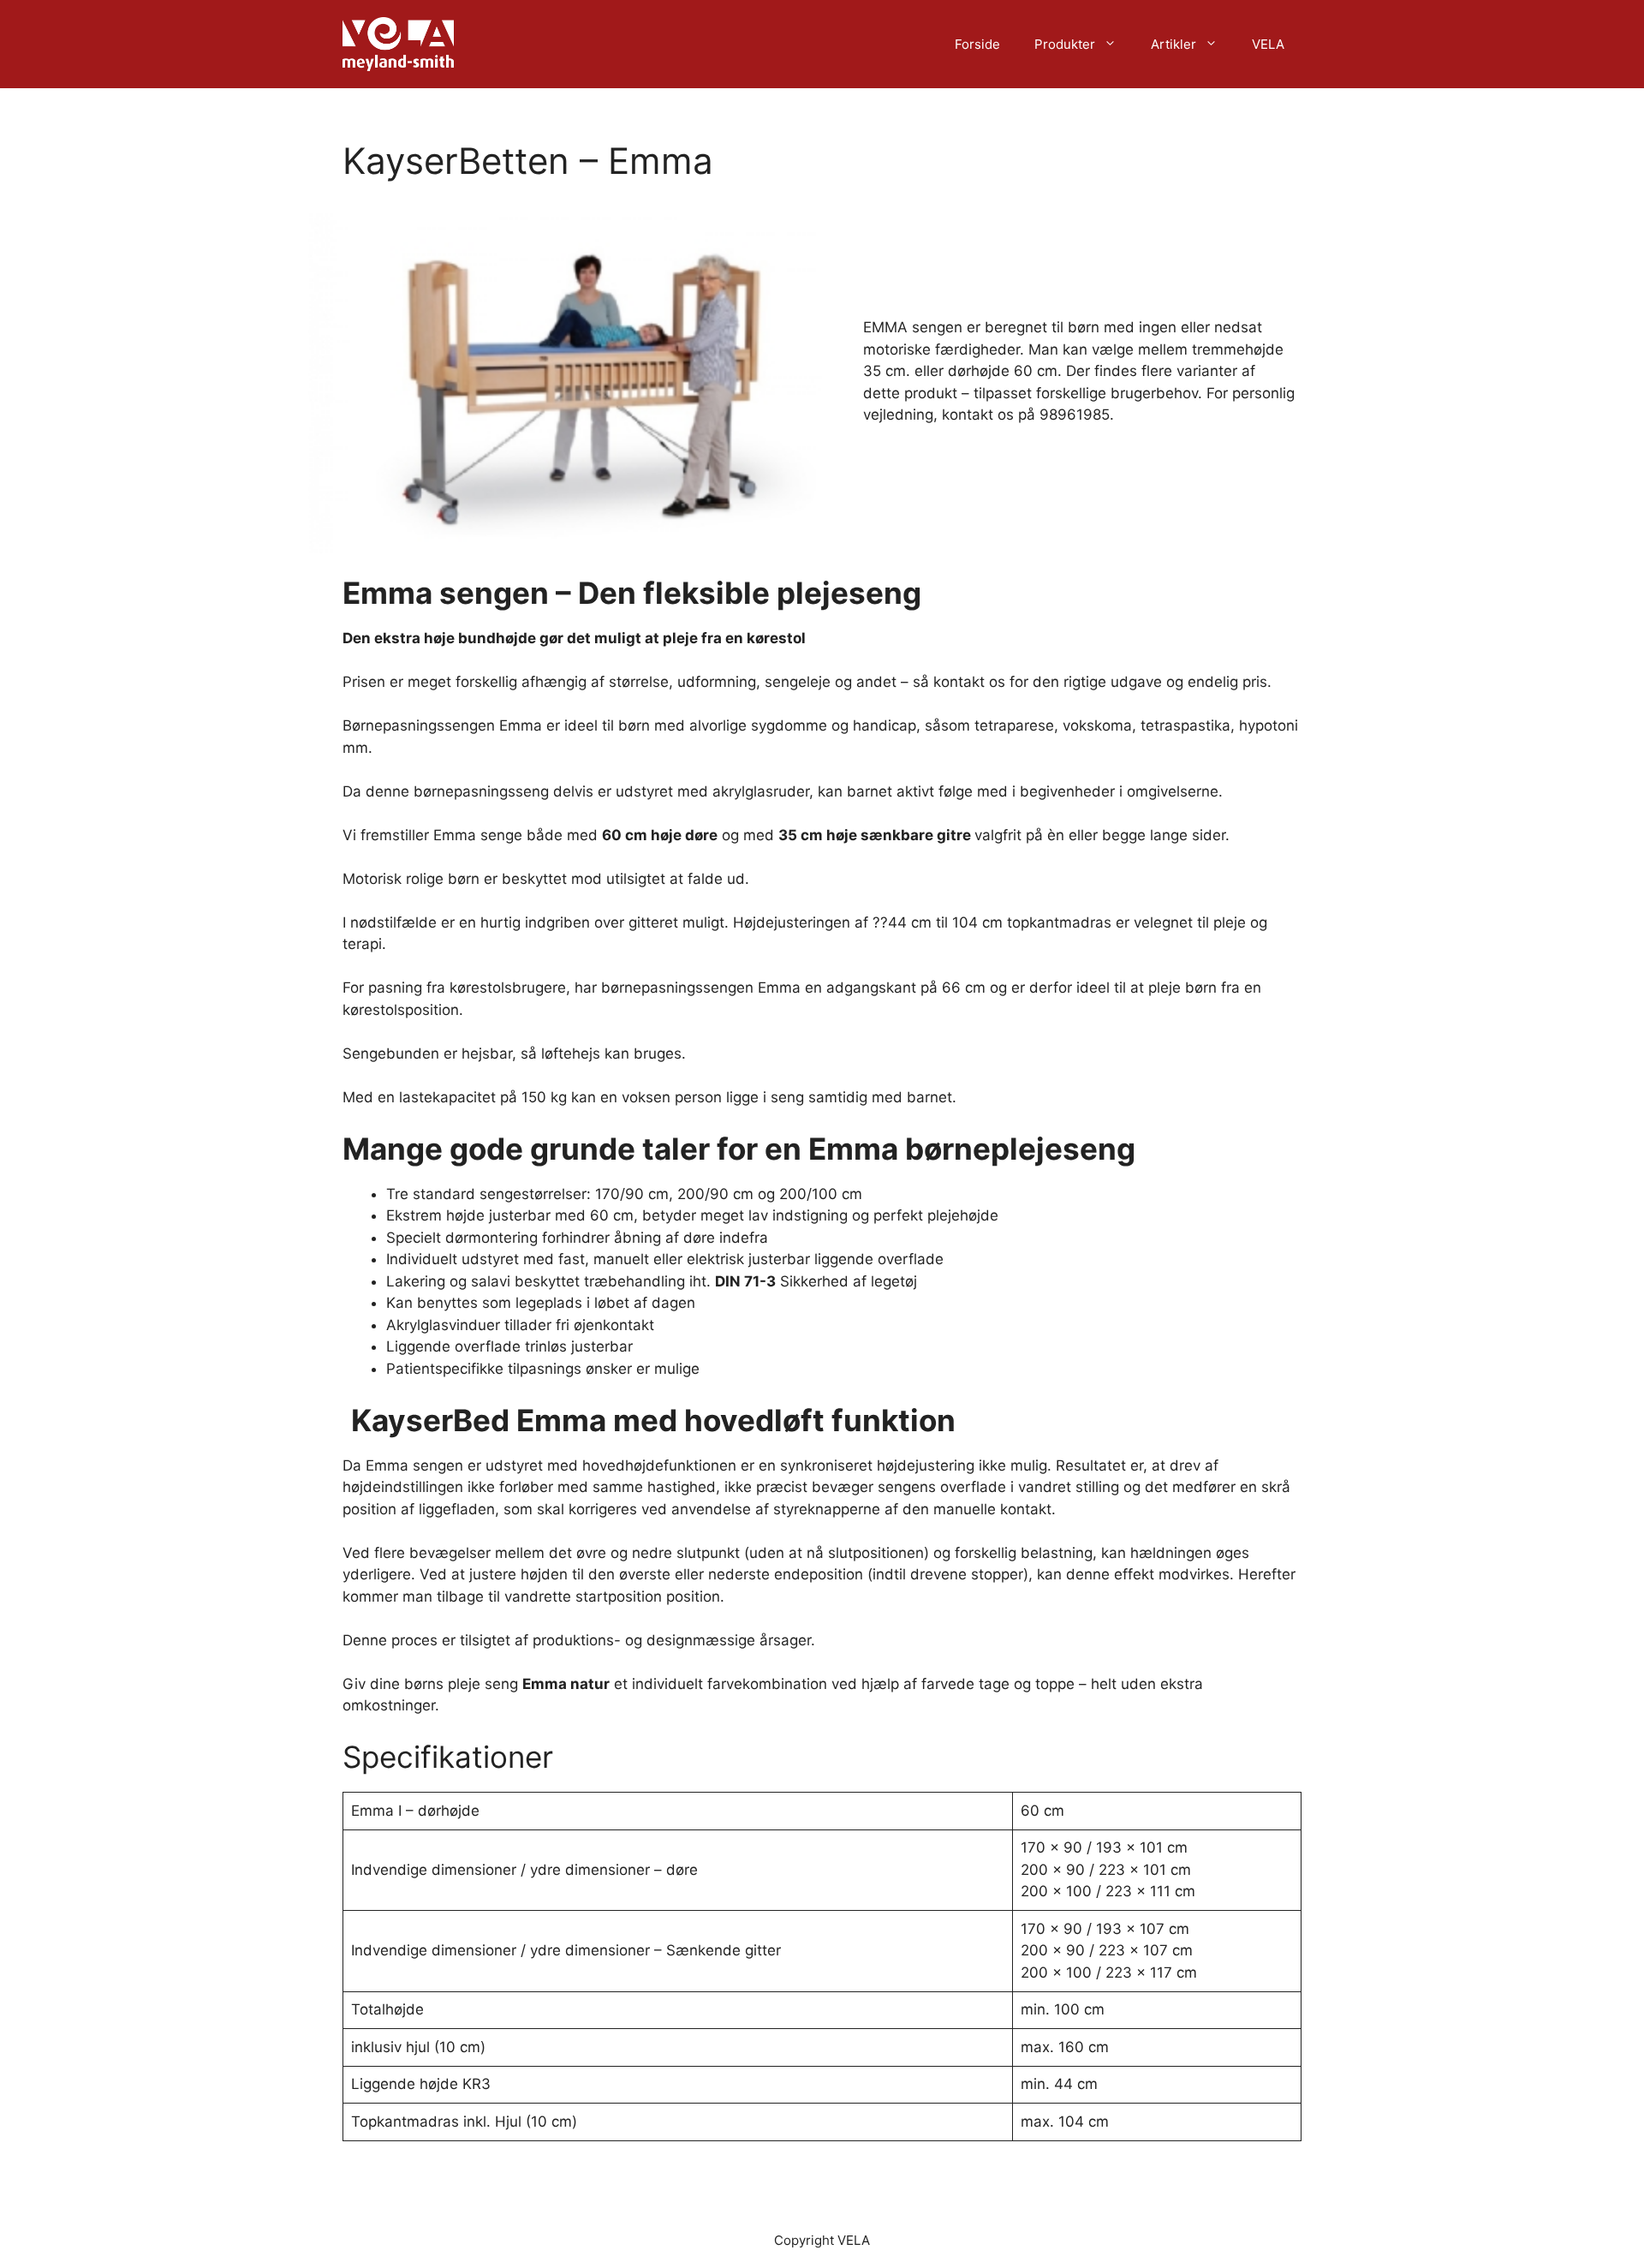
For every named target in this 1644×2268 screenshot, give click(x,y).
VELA (1268, 44)
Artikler (1173, 44)
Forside (977, 44)
